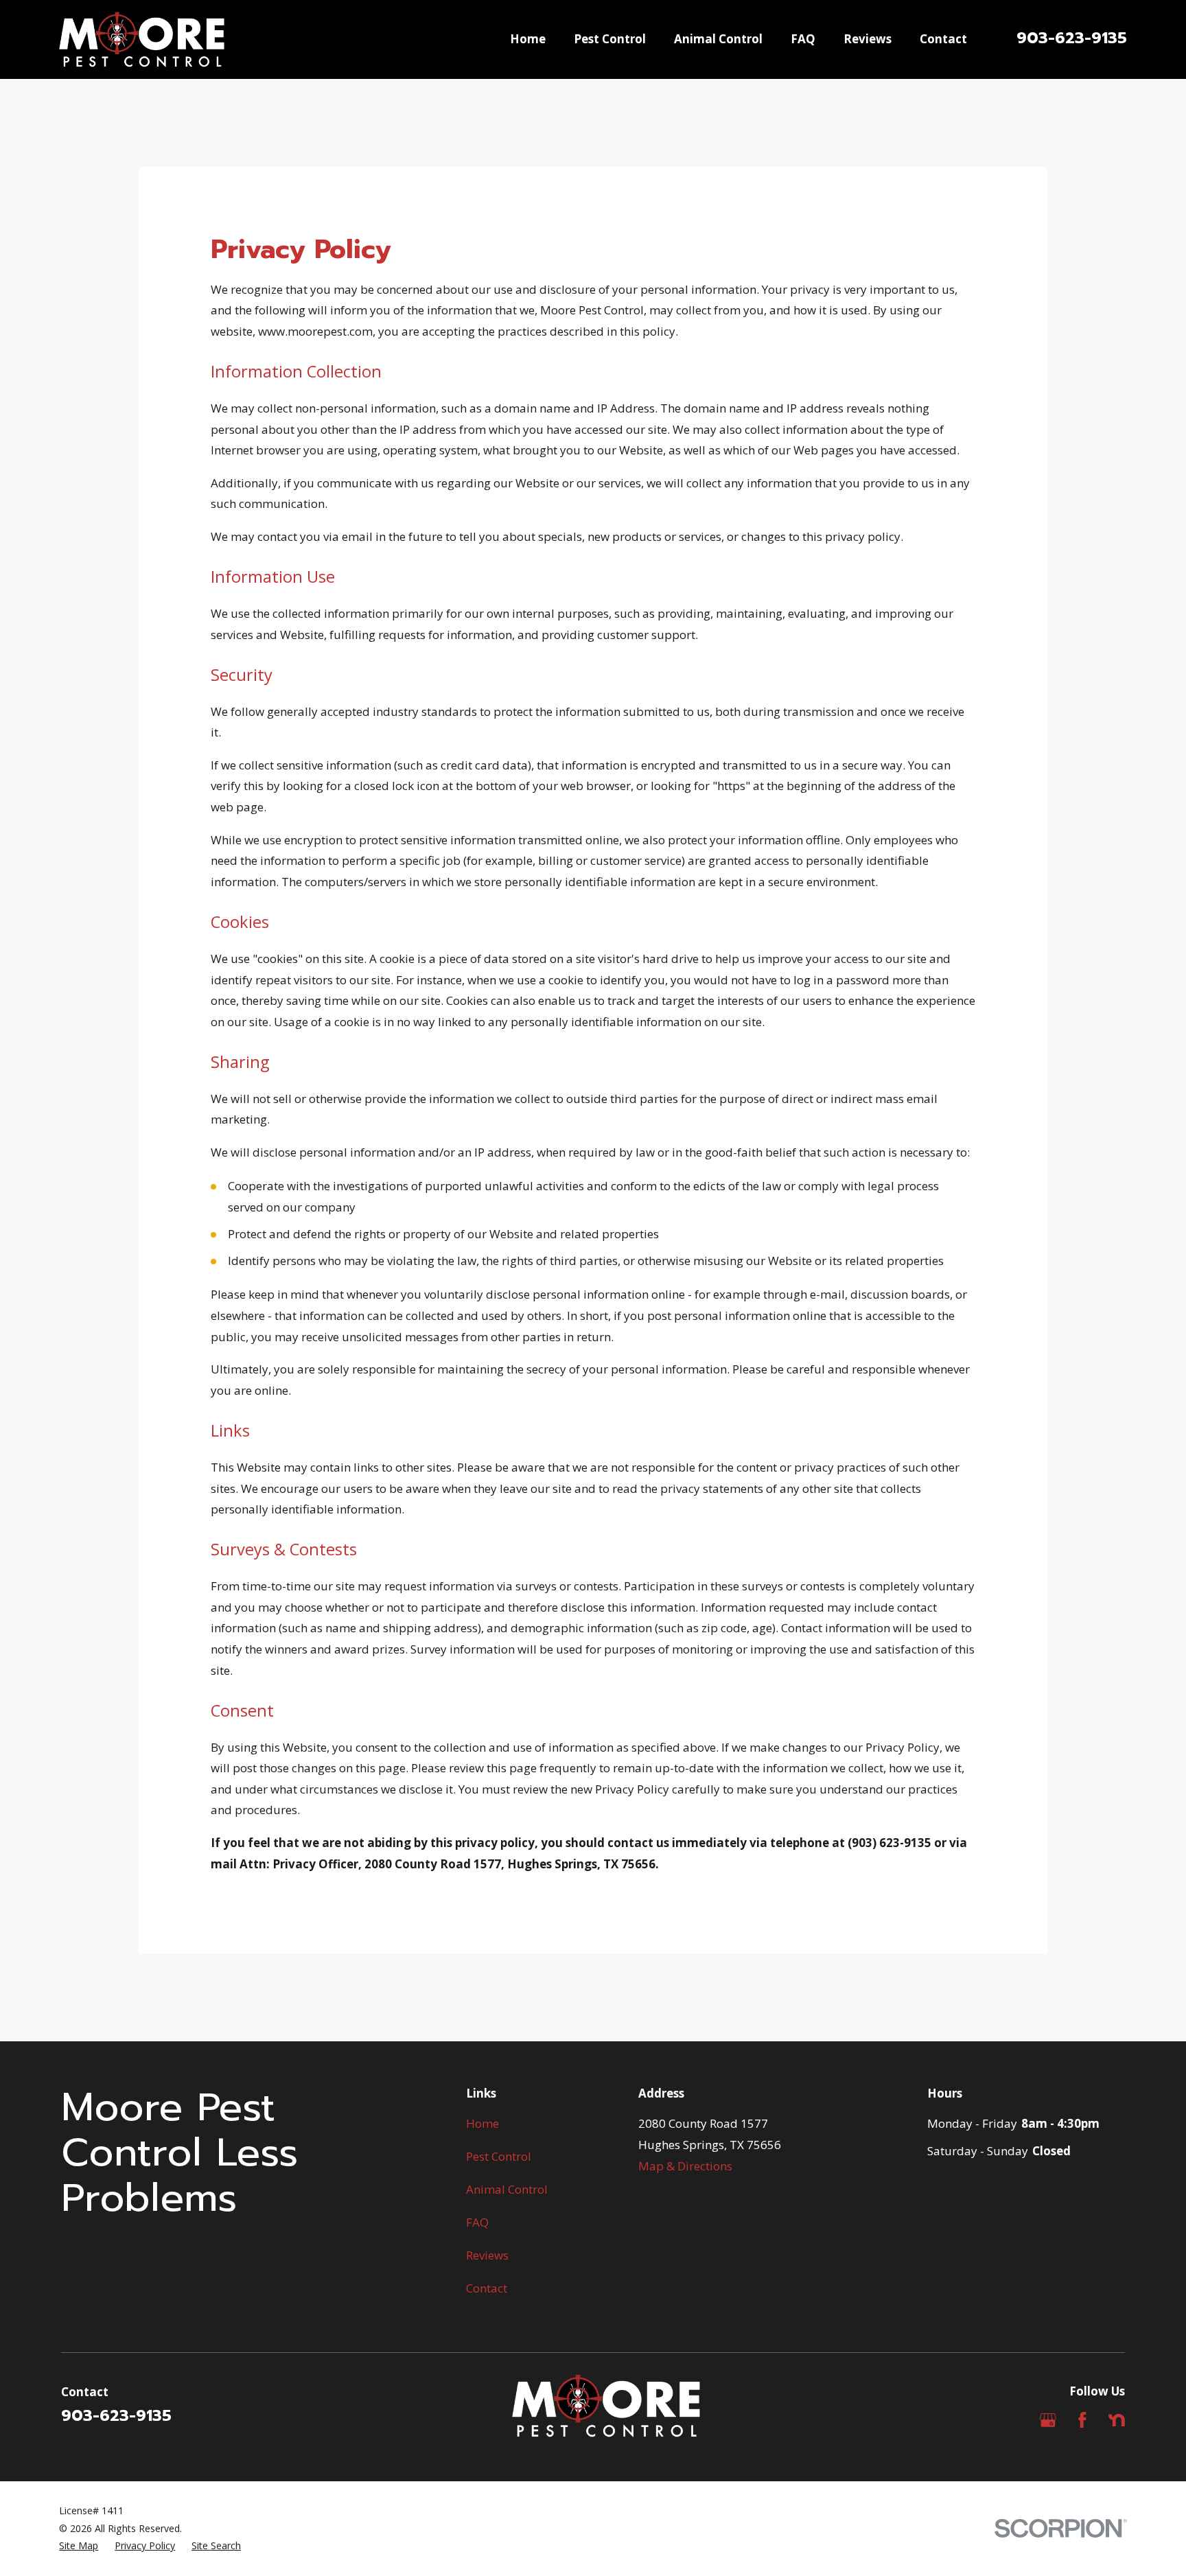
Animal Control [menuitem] (718, 39)
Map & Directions (685, 2166)
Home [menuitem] (528, 39)
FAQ (477, 2222)
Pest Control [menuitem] (610, 39)
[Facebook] (1082, 2420)
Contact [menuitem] (943, 39)
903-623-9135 (1072, 38)
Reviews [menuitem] (868, 39)
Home (482, 2123)
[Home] (141, 39)
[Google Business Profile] (1048, 2420)
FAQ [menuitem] (803, 39)
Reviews (487, 2255)
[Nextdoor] (1117, 2420)
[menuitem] (79, 2546)
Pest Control (499, 2156)
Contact (487, 2288)
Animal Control (507, 2189)
